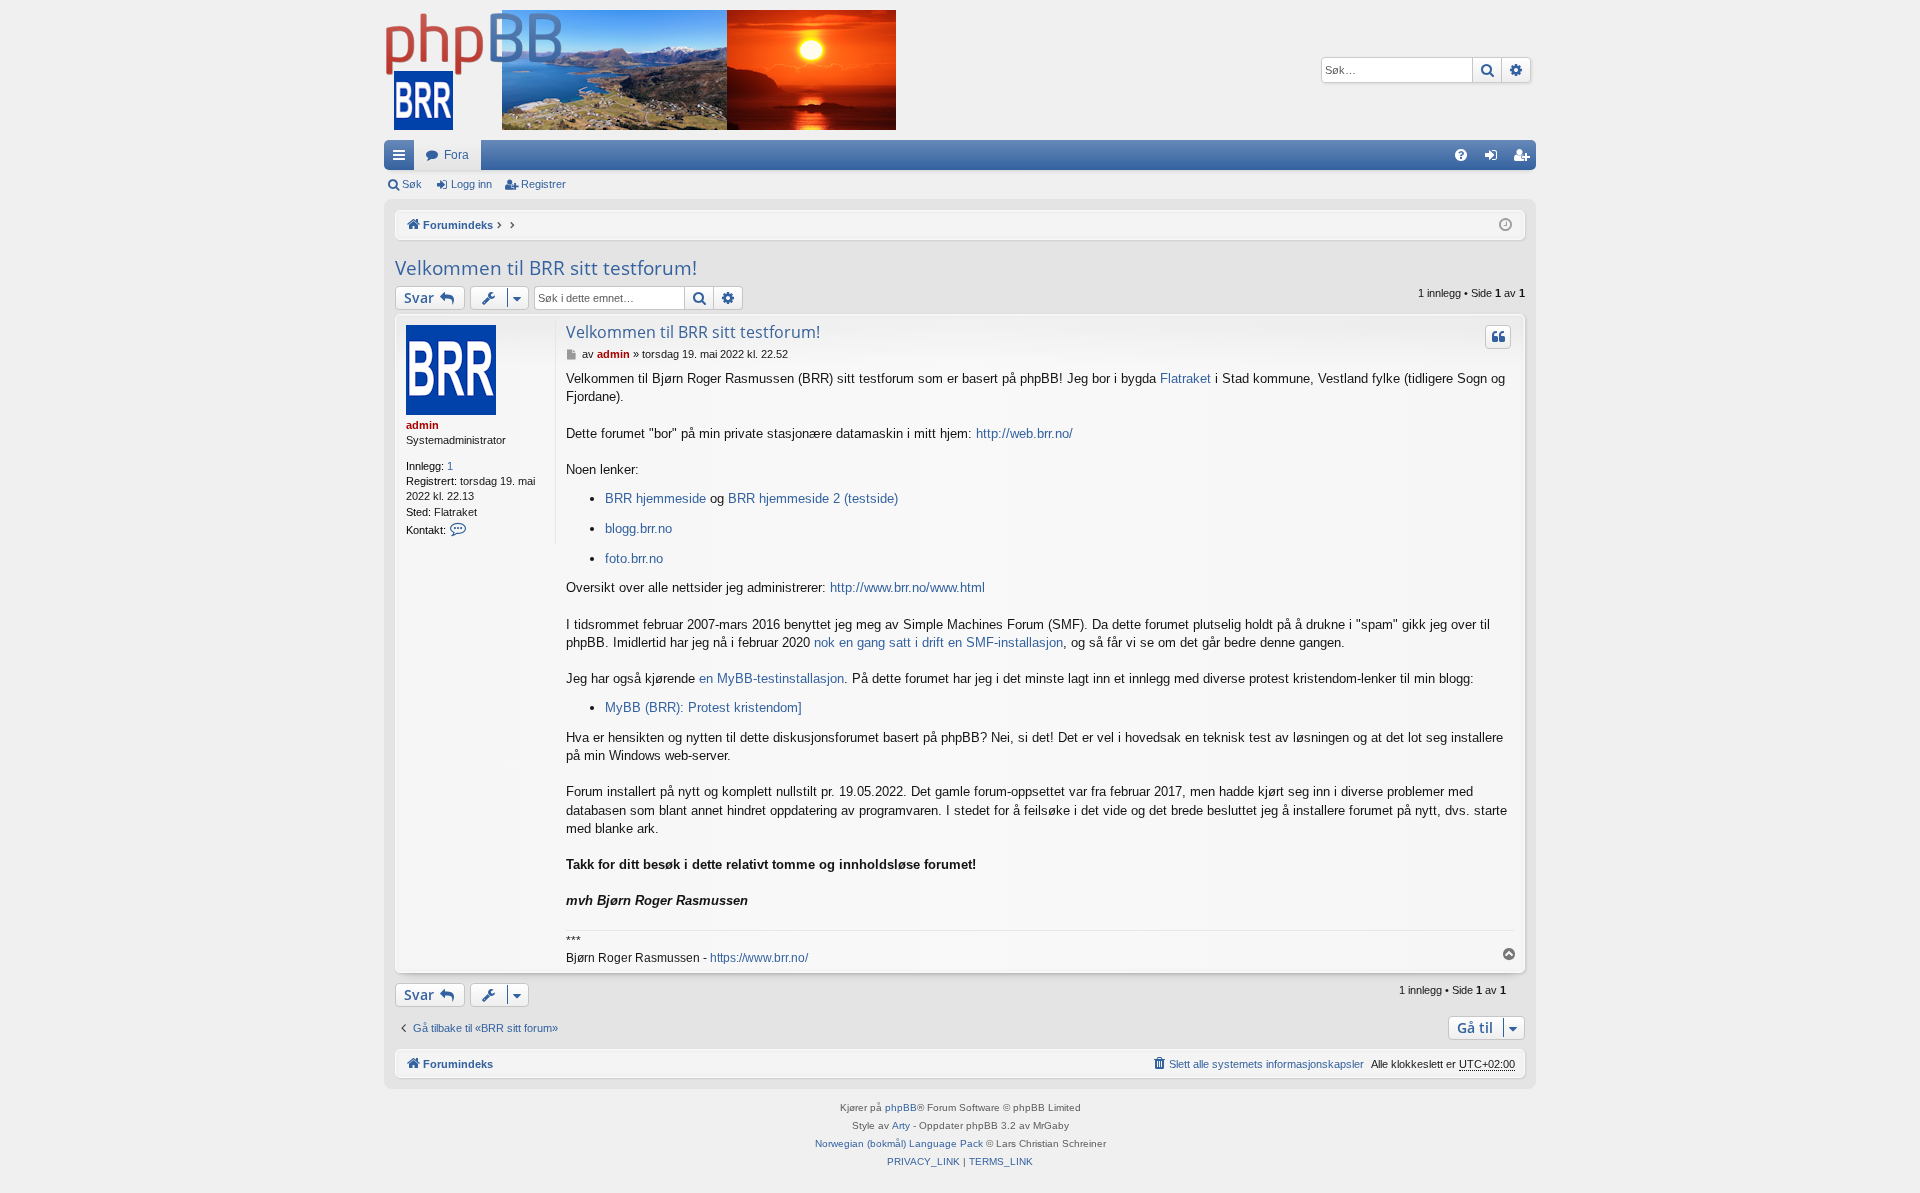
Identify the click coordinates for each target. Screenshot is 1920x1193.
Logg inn (471, 184)
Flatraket (1185, 378)
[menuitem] (1461, 155)
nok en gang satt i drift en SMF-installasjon (938, 642)
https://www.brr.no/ (759, 958)
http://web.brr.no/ (1024, 433)
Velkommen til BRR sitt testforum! (546, 268)
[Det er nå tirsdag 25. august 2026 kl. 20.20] (1505, 225)
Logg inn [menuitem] (1495, 159)
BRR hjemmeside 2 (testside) (813, 498)
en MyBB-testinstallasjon (771, 678)
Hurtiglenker (403, 159)
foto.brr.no (634, 558)
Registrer (543, 184)
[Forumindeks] (640, 70)
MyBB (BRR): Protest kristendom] (703, 707)
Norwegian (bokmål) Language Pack (899, 1143)
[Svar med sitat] (1498, 337)
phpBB (901, 1107)
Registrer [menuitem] (1525, 159)
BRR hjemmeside (655, 498)
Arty (901, 1125)
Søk (412, 184)
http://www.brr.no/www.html (907, 587)
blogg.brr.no (638, 528)
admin (422, 425)
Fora (456, 155)
